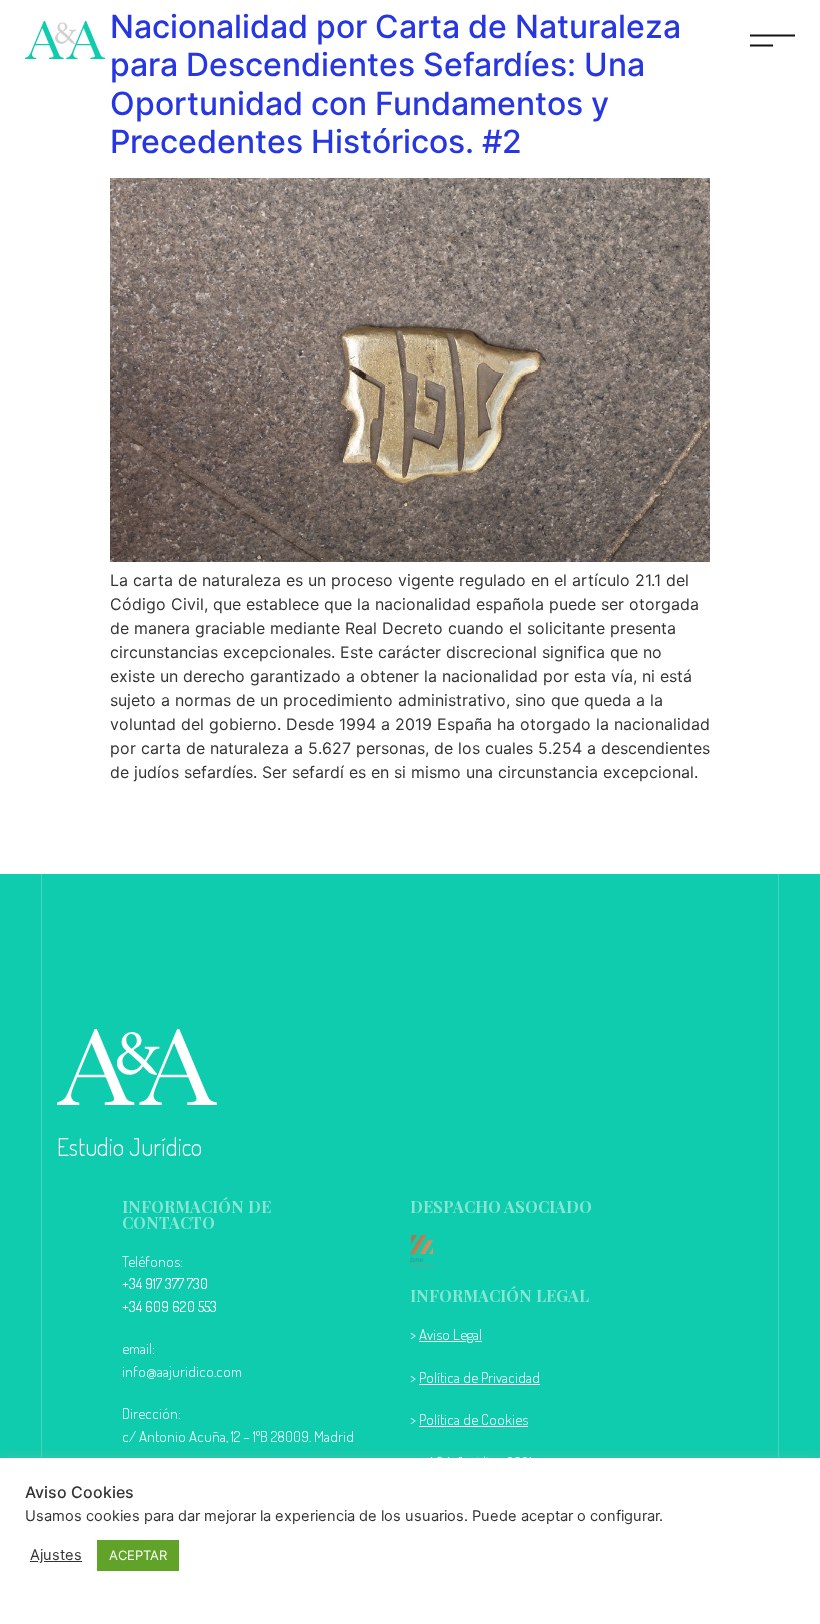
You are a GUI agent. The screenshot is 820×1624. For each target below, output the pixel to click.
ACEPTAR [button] (138, 1555)
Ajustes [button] (56, 1555)
